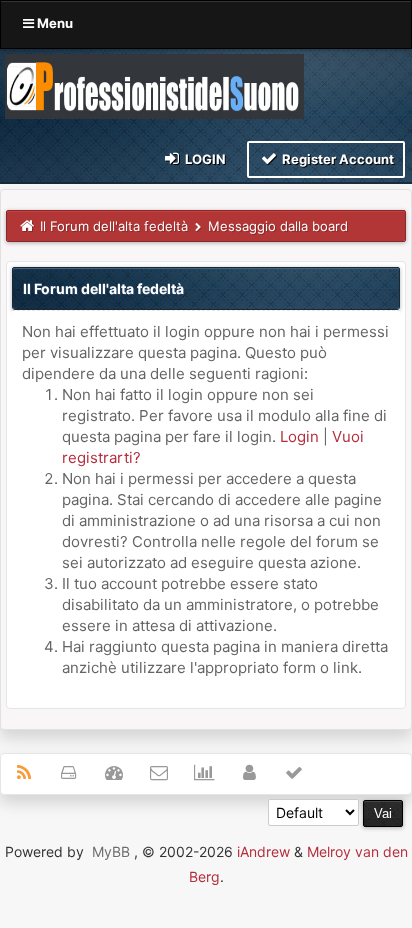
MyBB (111, 851)
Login (204, 159)
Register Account (336, 159)
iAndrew (263, 851)
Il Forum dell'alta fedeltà (114, 226)
